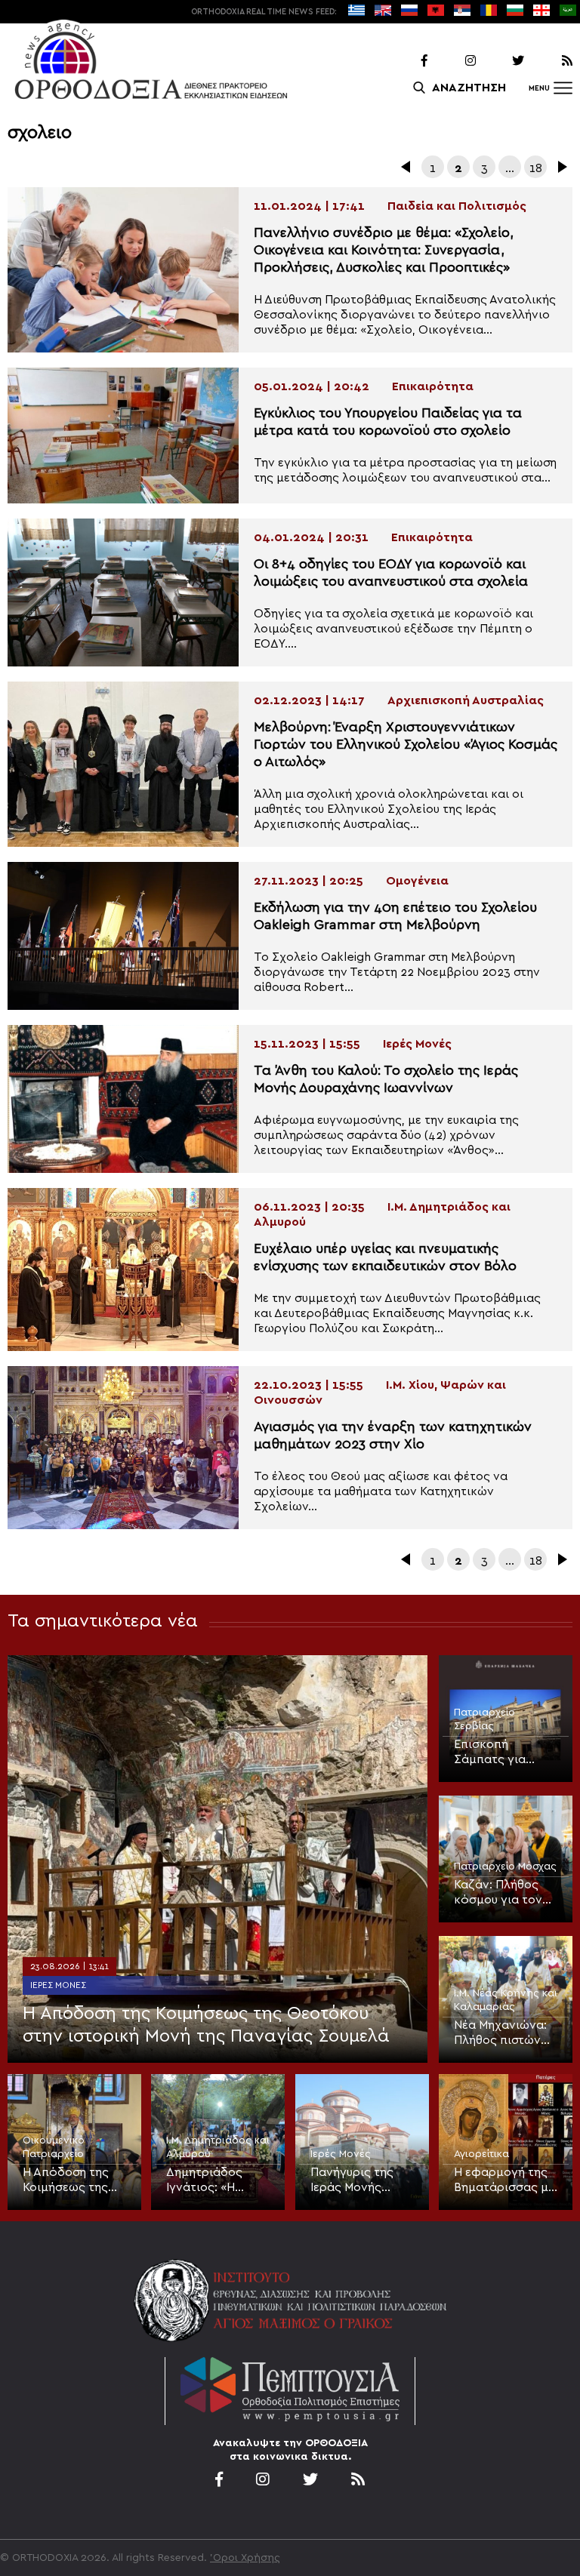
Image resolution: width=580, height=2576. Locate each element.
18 (536, 168)
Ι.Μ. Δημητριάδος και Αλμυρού (218, 2147)
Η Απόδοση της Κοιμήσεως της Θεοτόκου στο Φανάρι (66, 2181)
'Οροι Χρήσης (245, 2558)
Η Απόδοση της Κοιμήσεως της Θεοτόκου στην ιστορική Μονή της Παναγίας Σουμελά (206, 2025)
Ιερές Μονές (58, 1985)
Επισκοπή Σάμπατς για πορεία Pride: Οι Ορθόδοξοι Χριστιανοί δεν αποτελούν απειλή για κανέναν (506, 1753)
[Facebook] (405, 61)
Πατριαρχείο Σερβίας (484, 1719)
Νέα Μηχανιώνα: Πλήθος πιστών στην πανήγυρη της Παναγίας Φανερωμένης (500, 2033)
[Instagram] (453, 61)
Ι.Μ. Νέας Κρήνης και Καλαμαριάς (506, 2000)
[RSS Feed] (550, 61)
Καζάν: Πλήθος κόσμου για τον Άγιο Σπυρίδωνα (500, 1893)
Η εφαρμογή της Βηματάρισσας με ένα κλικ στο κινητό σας (504, 2181)
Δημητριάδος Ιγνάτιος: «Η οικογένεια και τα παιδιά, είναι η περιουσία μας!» (216, 2181)
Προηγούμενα (407, 167)
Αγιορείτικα (481, 2154)
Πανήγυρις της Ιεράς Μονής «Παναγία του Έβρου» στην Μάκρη (352, 2181)
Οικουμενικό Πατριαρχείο (54, 2147)
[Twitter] (501, 61)
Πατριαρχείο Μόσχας (505, 1867)
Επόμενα (561, 167)
